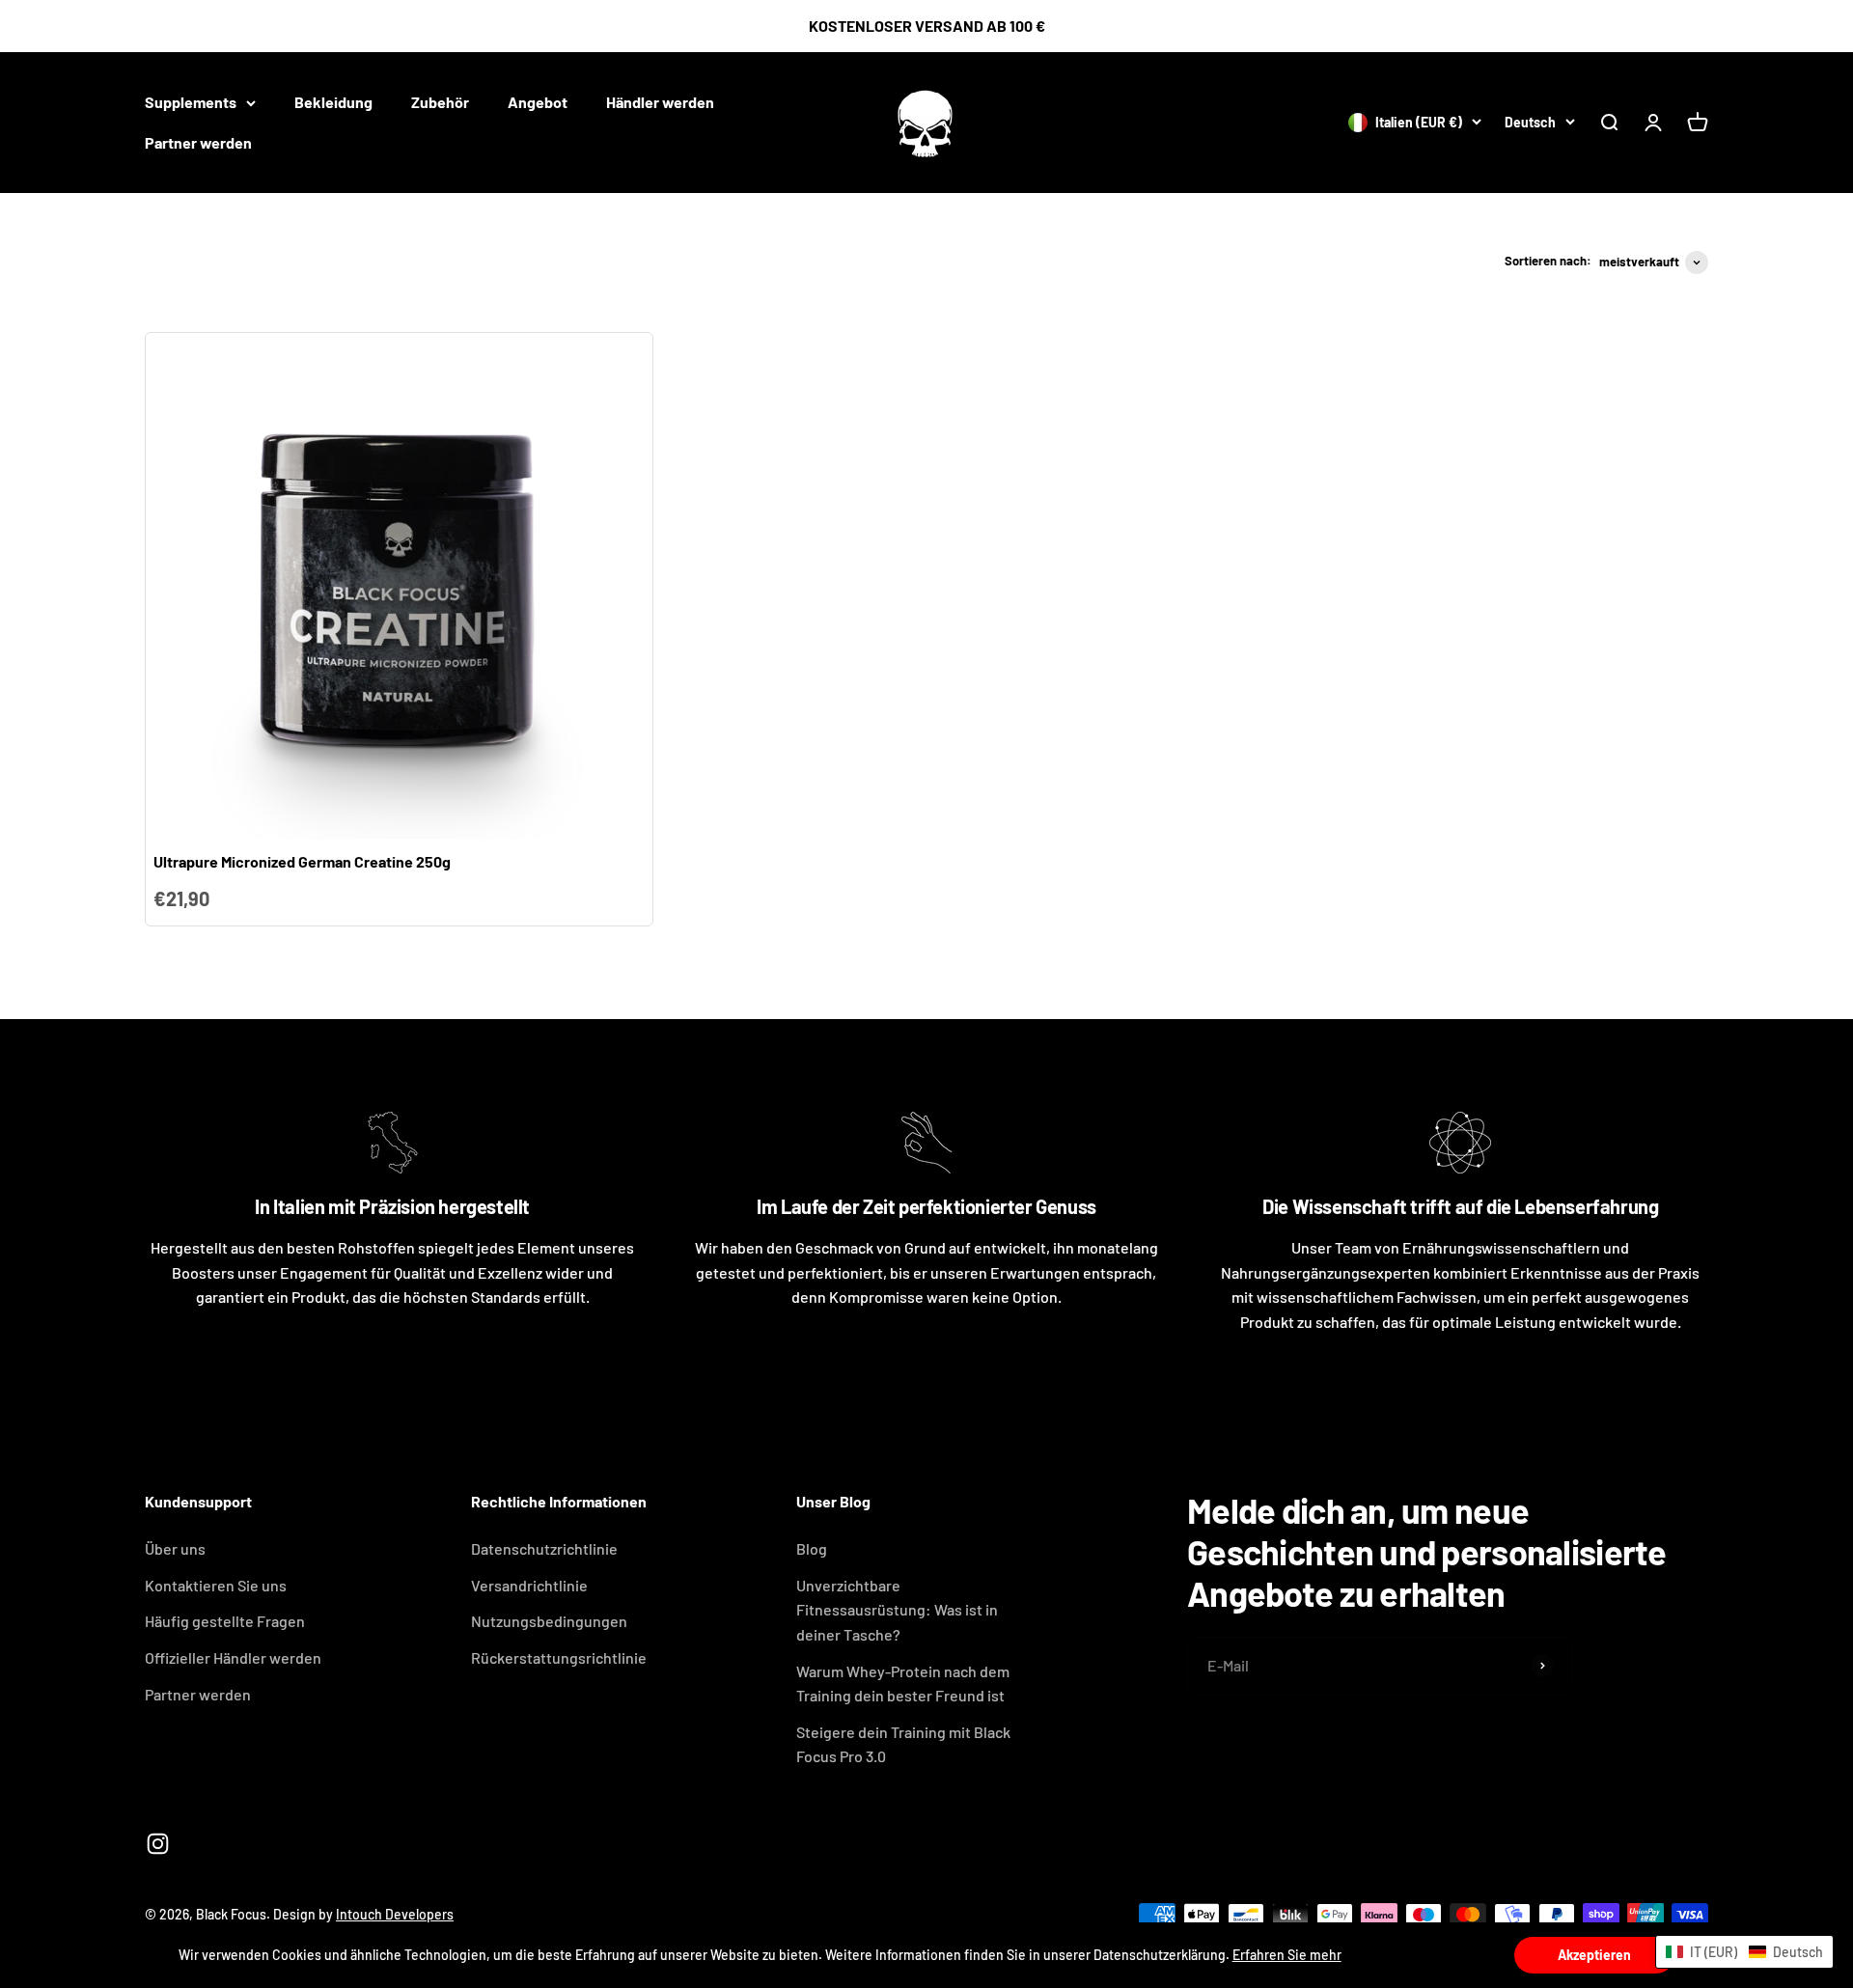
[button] (1744, 1952)
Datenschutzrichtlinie (544, 1548)
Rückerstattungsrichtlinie (559, 1657)
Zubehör (440, 102)
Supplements (191, 102)
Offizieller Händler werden (233, 1657)
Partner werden (198, 142)
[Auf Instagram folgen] (158, 1844)
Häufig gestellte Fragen (225, 1621)
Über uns (175, 1548)
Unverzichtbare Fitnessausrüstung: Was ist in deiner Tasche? (897, 1610)
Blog (812, 1548)
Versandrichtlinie (529, 1585)
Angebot (538, 102)
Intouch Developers (395, 1914)
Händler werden (660, 102)
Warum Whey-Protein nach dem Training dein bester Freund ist (903, 1684)
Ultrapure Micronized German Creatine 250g (302, 861)
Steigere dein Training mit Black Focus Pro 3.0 (903, 1744)
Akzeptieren (1594, 1955)
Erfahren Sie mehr (1287, 1955)
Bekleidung (333, 102)
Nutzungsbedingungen (549, 1621)
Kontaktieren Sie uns (216, 1585)
